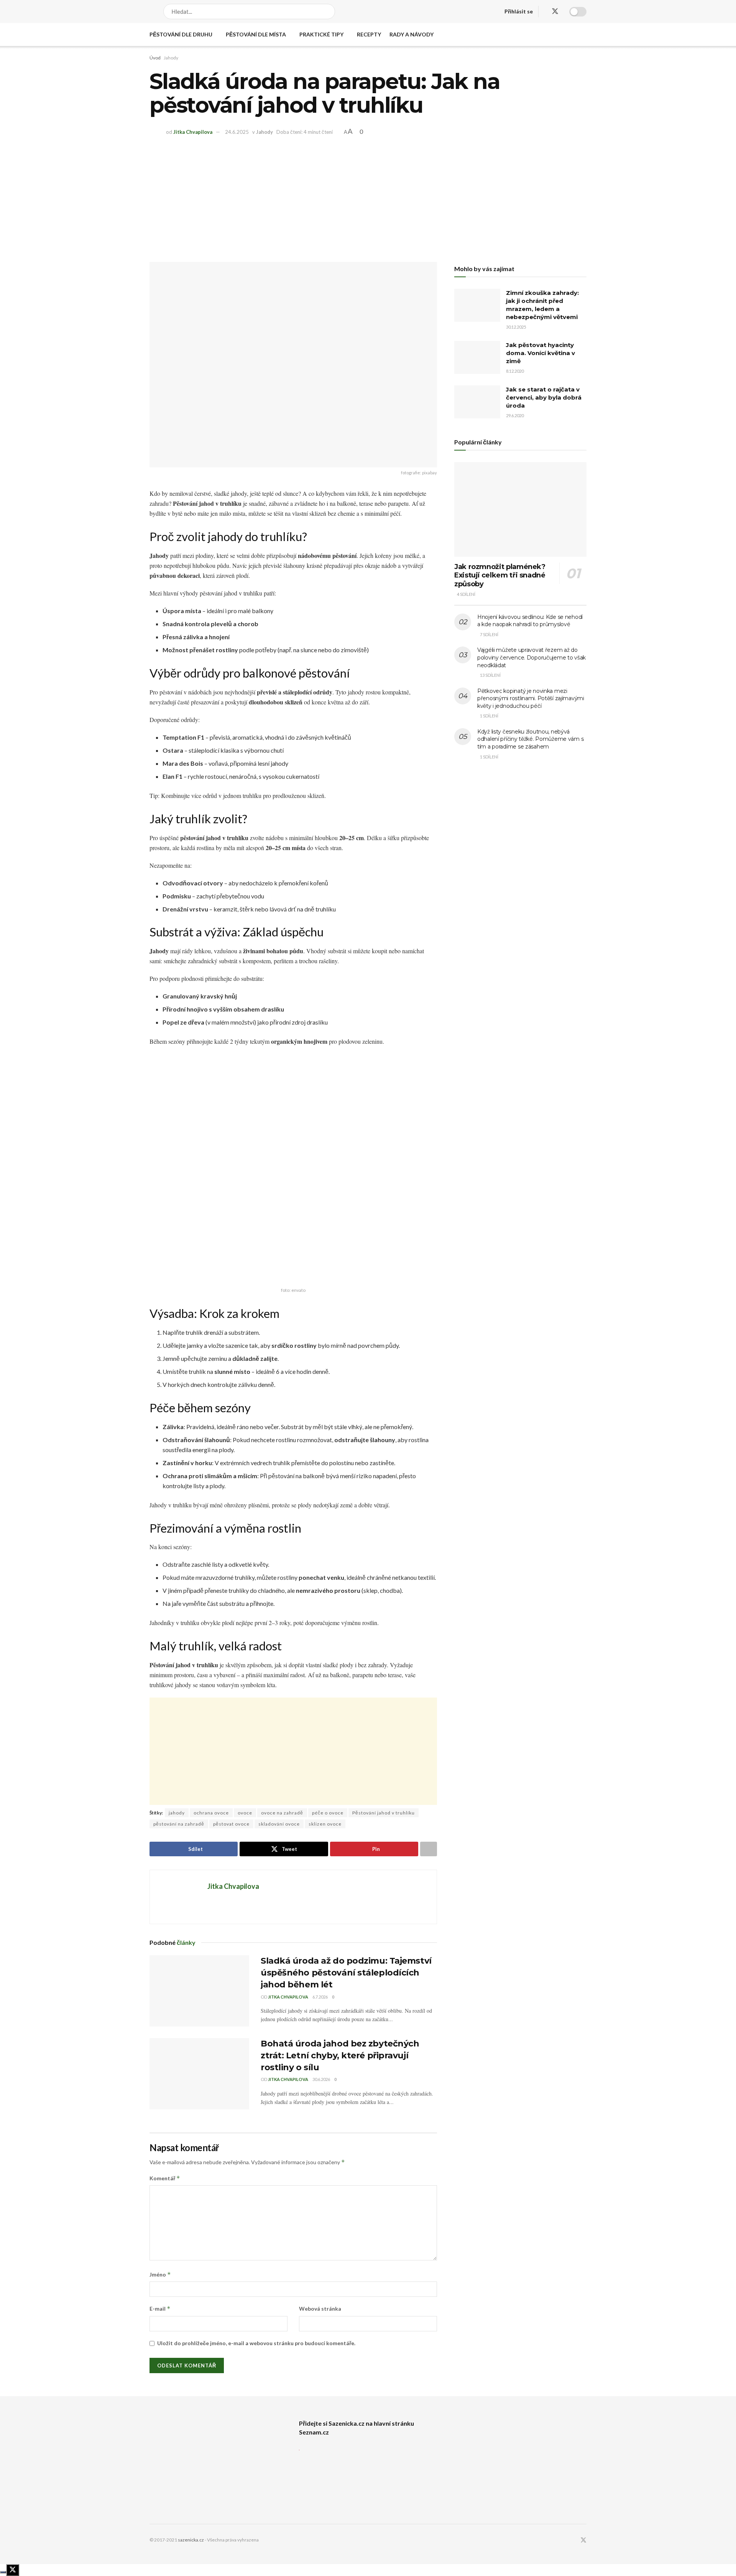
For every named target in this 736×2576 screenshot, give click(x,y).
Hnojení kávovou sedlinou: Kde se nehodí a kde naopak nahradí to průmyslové (530, 621)
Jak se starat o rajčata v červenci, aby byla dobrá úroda (544, 397)
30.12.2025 (516, 327)
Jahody (171, 58)
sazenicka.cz (191, 2540)
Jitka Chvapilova (193, 132)
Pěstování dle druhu (181, 34)
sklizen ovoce (325, 1824)
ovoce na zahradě (282, 1813)
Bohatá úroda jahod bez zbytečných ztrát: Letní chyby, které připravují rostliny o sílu (340, 2055)
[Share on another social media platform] (429, 1849)
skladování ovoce (279, 1824)
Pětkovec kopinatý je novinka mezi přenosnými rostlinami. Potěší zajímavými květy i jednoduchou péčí (531, 698)
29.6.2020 (515, 415)
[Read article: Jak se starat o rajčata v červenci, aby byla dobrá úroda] (477, 402)
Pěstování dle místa (256, 34)
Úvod (155, 58)
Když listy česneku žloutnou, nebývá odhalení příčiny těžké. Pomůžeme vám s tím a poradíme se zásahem (530, 739)
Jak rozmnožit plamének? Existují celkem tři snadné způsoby (500, 575)
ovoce (245, 1813)
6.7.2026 (320, 1997)
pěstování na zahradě (179, 1824)
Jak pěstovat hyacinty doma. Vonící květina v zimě (540, 353)
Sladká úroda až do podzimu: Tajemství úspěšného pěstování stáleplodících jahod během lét (346, 1973)
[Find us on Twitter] (555, 12)
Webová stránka (320, 2309)
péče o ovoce (328, 1813)
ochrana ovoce (211, 1813)
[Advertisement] (368, 197)
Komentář (165, 2178)
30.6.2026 (321, 2079)
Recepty (369, 34)
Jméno (160, 2274)
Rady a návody (412, 34)
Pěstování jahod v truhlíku (384, 1813)
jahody (177, 1813)
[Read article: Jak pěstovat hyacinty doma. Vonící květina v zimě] (477, 357)
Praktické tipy (321, 34)
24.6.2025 (237, 132)
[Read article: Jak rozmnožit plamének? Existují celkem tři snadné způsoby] (520, 509)
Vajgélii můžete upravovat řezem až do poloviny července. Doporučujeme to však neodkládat (531, 657)
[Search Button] (330, 12)
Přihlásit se (519, 11)
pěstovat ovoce (231, 1824)
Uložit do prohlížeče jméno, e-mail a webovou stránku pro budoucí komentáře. (256, 2343)
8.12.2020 (515, 371)
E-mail (160, 2309)
